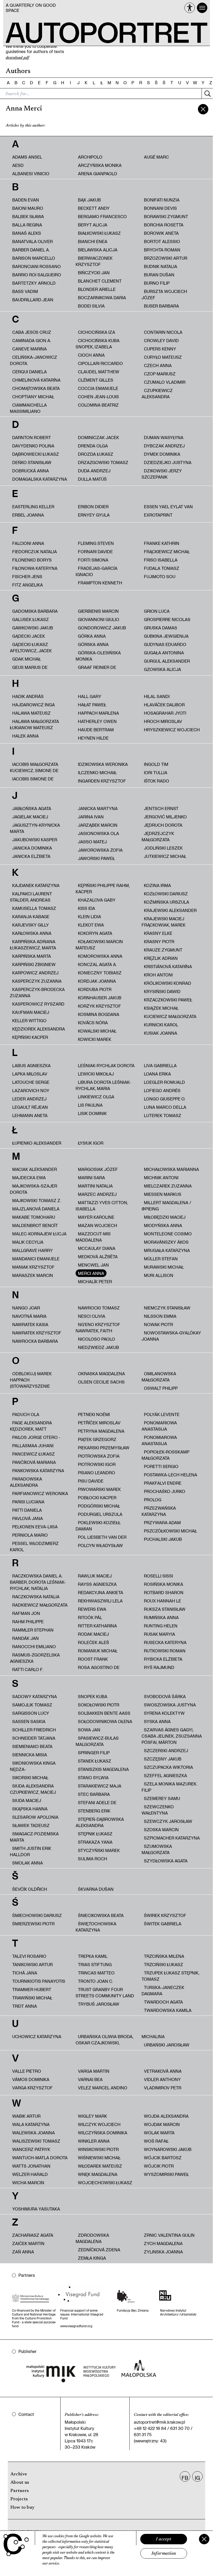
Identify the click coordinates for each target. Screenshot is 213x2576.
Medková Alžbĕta (98, 1257)
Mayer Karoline (96, 1217)
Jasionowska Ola (98, 833)
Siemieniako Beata (32, 1746)
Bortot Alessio (162, 241)
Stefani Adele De (97, 1802)
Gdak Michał (26, 659)
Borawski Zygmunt (166, 216)
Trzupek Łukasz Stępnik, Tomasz (170, 1976)
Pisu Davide (91, 1481)
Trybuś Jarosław (99, 2004)
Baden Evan (26, 200)
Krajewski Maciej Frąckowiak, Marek (164, 922)
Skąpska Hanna (30, 1809)
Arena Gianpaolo (98, 174)
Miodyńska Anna (163, 1225)
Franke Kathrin (162, 543)
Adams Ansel (27, 157)
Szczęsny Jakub (163, 1759)
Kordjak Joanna (97, 981)
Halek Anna (25, 736)
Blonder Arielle (97, 289)
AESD (18, 165)
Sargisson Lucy (31, 1713)
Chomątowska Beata (36, 388)
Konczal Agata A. (97, 964)
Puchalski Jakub (163, 1539)
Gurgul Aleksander (167, 661)
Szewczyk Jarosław (168, 1821)
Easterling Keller (33, 507)
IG (197, 2478)
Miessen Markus (163, 1194)
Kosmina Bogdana (99, 1014)
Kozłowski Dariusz (166, 894)
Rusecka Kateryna (165, 1642)
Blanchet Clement (100, 281)
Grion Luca (157, 611)
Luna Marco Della (165, 1107)
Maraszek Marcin (33, 1275)
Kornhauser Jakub (100, 998)
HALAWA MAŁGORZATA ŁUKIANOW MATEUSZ (34, 724)
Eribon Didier (93, 507)
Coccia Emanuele (98, 388)
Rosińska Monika (164, 1584)
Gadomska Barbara (35, 611)
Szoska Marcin (161, 1830)
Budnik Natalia (161, 266)
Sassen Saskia (29, 1721)
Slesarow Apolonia (35, 1817)
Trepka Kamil (93, 1956)
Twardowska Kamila (168, 2010)
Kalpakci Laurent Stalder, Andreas (31, 897)
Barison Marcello (34, 258)
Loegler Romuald (164, 1082)
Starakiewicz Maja (100, 1786)
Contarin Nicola (163, 332)
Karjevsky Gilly (31, 925)
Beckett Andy (94, 208)
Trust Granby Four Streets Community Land (105, 1993)
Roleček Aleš (94, 1642)
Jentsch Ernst (161, 808)
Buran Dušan (159, 275)
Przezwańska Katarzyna (159, 1511)
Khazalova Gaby (97, 900)
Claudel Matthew (99, 372)
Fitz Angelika (28, 585)
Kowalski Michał (97, 1031)
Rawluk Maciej (95, 1576)
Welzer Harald (30, 2174)
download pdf (17, 58)
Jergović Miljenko (165, 817)
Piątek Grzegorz (97, 1439)
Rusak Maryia (159, 1634)
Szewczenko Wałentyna (158, 1810)
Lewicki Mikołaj (96, 1074)
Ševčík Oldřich (30, 1889)
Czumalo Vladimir (165, 382)
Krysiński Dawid (162, 991)
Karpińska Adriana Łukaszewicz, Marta (33, 945)
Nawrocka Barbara (35, 1341)
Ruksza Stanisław (165, 1609)
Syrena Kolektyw (164, 1713)
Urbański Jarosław (167, 2045)
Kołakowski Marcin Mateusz (99, 945)
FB (185, 2478)
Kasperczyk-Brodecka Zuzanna (37, 992)
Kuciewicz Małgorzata (170, 1016)
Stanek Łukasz (95, 1761)
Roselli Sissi (158, 1576)
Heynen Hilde (93, 738)
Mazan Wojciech (98, 1225)
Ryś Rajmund (159, 1667)
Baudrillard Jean (33, 300)
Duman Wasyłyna (164, 437)
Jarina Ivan (91, 817)
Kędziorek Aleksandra (39, 1029)
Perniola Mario (30, 1535)
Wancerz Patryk (31, 2149)
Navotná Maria (29, 1316)
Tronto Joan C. (95, 1981)
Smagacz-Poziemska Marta (34, 1837)
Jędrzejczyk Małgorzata (158, 836)
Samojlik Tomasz (32, 1705)
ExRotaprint (158, 515)
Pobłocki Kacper (97, 1498)
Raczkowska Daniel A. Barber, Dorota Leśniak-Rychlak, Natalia (38, 1582)
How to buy (22, 2508)
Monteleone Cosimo (168, 1234)
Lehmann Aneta (30, 1115)
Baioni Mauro (28, 208)
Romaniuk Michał (98, 1651)
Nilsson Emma (160, 1316)
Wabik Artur (26, 2116)
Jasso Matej (92, 842)
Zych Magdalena (163, 2243)
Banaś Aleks (27, 233)
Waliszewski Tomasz (36, 2141)
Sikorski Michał (30, 1778)
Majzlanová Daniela (36, 1209)
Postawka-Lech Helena (171, 1475)
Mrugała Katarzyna (167, 1250)
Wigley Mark (92, 2116)
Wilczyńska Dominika (103, 2133)
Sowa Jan (89, 1730)
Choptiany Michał (33, 397)
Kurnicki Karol (161, 1025)
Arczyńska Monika (100, 165)
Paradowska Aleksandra (26, 1482)
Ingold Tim (156, 764)
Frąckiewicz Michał (167, 552)
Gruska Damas (161, 628)
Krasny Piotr (159, 941)
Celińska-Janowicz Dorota (34, 360)
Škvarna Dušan (96, 1889)
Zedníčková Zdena (99, 2250)
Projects (19, 2499)
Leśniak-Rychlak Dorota (106, 1065)
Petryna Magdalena (101, 1431)
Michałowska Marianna (171, 1169)
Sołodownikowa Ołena (105, 1721)
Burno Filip (157, 283)
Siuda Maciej (27, 1800)
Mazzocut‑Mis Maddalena (93, 1237)
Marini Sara (91, 1178)
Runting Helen (161, 1626)
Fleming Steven (96, 543)
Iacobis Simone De (33, 779)
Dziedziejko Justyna (168, 462)
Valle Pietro (27, 2071)
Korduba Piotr (95, 989)
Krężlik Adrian (161, 958)
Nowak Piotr (158, 1324)
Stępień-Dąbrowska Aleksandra (100, 1822)
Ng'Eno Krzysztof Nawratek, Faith (98, 1328)
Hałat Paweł (92, 705)
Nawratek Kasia (30, 1324)
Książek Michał (161, 1008)
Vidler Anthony (162, 2079)
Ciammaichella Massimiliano (28, 408)
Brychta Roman (162, 250)
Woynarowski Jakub (168, 2149)
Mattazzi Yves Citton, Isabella (102, 1206)
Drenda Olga (93, 446)
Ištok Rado (157, 781)
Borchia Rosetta (164, 225)
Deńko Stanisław (32, 462)
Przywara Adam (162, 1522)
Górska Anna (93, 644)
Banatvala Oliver (32, 241)
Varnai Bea (90, 2079)
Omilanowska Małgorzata (159, 1377)
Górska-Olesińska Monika (98, 656)
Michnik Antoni (161, 1178)
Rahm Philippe (28, 1622)
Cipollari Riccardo (100, 363)
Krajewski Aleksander (170, 910)
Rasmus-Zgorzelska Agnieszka (35, 1658)
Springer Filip (94, 1753)
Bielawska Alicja (98, 250)
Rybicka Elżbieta (163, 1659)
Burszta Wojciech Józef (164, 294)
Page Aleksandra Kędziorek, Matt (31, 1426)
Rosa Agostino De (99, 1667)
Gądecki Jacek (29, 636)
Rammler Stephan (33, 1630)
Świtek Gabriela (163, 1924)
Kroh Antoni (158, 975)
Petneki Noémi (94, 1414)
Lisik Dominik (92, 1113)
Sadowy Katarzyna (35, 1696)
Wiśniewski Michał (99, 2158)
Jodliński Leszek (163, 848)
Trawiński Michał (32, 1998)
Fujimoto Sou (160, 576)
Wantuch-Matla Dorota (40, 2158)
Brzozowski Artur (166, 258)
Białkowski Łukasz (99, 233)
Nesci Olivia (92, 1316)
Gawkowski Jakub (33, 628)
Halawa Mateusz (31, 713)
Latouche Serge (31, 1082)
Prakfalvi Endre (163, 1483)
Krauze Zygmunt (163, 950)
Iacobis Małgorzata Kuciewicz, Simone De (34, 767)
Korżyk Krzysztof (99, 1006)
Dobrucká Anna (31, 471)
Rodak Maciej (93, 1634)
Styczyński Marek (99, 1850)
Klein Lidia (89, 917)
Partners (20, 2491)
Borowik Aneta (161, 233)
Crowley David (161, 340)
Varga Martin (94, 2071)
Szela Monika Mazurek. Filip (169, 1787)
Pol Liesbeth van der (102, 1537)
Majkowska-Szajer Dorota (34, 1189)
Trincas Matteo (96, 1973)
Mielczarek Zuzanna (168, 1186)
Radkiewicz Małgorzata (40, 1605)
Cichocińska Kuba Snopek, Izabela (98, 344)
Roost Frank (93, 1659)
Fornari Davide (95, 552)
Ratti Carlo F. (28, 1669)
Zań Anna (23, 2252)
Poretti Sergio (161, 1466)
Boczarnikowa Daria (102, 298)
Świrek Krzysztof (165, 1915)
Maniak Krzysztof (33, 1267)
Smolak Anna (28, 1863)
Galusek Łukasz (31, 619)
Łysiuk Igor (91, 1143)
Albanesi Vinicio (31, 174)
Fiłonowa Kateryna (35, 568)
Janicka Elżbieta (31, 856)
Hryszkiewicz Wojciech (172, 730)
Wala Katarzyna (31, 2124)
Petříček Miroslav (99, 1423)
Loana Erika (157, 1074)
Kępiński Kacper (30, 1037)
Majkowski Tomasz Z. (37, 1200)
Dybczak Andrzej (164, 446)
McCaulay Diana (97, 1248)
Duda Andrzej (94, 471)
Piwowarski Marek (99, 1489)
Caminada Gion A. (32, 340)
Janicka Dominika (32, 848)
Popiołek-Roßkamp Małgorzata (165, 1455)
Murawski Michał (164, 1267)
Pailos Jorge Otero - (36, 1437)
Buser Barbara (161, 306)
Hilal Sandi (157, 696)
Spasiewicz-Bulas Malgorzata (97, 1741)
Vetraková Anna (163, 2071)
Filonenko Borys (32, 560)
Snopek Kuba (93, 1696)
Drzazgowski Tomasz (103, 462)
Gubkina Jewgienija (166, 636)
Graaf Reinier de (97, 667)
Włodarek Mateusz (100, 2166)
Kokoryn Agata (95, 933)
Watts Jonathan (31, 2166)
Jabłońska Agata (32, 808)
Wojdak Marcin (162, 2124)
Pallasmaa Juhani (33, 1446)
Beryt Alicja (93, 225)
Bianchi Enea (93, 241)
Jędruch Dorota (163, 825)
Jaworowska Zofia (100, 850)
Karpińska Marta (32, 956)
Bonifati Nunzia (162, 200)
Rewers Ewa (92, 1609)
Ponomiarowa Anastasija (159, 1440)
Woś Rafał (156, 2141)
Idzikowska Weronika (103, 764)
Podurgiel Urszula (100, 1514)
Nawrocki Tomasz (99, 1308)
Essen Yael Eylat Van (168, 507)
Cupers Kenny (160, 349)
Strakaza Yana (95, 1842)
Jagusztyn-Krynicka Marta (35, 828)
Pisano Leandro (96, 1473)
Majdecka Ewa (29, 1178)
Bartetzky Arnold (34, 283)
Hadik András (28, 696)
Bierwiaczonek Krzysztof (94, 261)
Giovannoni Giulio (99, 619)
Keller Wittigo (29, 1020)
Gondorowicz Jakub (102, 628)
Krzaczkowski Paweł (168, 1000)
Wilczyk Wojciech (99, 2124)
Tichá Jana (25, 1973)
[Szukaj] (207, 94)
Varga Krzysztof (32, 2088)
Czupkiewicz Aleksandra (157, 393)
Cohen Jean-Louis (98, 397)
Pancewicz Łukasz (34, 1454)
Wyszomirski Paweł (166, 2174)
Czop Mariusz (160, 374)
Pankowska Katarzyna (38, 1470)
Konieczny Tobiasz (100, 973)
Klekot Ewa (91, 925)
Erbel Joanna (28, 515)
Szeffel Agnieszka (165, 1775)
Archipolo (90, 157)
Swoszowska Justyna (170, 1705)
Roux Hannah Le (162, 1601)
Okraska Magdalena (101, 1374)
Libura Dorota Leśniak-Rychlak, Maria (103, 1085)
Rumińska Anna (161, 1617)
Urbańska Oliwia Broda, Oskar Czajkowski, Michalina (120, 2040)
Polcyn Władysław (100, 1545)
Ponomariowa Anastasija (159, 1426)
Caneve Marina (29, 349)
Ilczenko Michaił (97, 772)
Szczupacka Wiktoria (168, 1767)
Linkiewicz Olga (96, 1097)
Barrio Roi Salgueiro (37, 275)
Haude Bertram (96, 730)
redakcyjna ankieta (101, 1592)
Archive (19, 2474)
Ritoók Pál (90, 1617)
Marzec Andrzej (97, 1194)
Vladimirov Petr (163, 2088)
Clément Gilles (96, 380)
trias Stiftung (95, 1964)
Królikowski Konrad (168, 983)
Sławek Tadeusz (31, 1825)
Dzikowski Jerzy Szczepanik (162, 474)
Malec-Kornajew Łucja (39, 1234)
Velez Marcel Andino (103, 2088)
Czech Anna (158, 365)
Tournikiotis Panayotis (39, 1981)
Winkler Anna (94, 2141)
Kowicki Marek (95, 1039)
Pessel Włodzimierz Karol (34, 1546)
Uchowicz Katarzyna (37, 2036)
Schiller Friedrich (34, 1730)
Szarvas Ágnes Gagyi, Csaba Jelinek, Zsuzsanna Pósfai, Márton (172, 1736)
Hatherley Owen (97, 721)
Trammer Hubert (32, 1989)
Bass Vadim (25, 291)
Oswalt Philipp (161, 1388)
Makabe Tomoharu (34, 1217)
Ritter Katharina (97, 1626)
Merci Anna (91, 1273)
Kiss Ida (86, 908)
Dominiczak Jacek (98, 437)
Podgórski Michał (99, 1506)
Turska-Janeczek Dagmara (163, 1990)
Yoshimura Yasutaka (36, 2209)
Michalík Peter (95, 1282)
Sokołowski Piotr (99, 1705)
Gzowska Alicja (162, 669)
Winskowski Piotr (98, 2149)
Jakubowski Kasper (35, 840)
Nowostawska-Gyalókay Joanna (171, 1336)
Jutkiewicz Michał (165, 856)
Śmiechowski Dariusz (37, 1915)
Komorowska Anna (100, 956)
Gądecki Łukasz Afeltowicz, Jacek (31, 647)
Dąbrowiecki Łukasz (36, 454)
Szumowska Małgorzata (157, 1849)
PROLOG (153, 1500)
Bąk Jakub (89, 200)
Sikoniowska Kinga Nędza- (33, 1766)
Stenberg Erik (94, 1811)
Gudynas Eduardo (165, 644)
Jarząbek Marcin (98, 825)
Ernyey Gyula (94, 515)
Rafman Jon (26, 1613)
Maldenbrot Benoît (35, 1225)
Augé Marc (156, 157)
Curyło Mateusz (163, 357)
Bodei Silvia (91, 306)
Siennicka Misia (30, 1755)
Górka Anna (92, 636)
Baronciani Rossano (36, 266)
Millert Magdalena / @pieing (166, 1206)
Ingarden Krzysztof (102, 781)
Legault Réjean (30, 1107)
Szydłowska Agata (166, 1861)
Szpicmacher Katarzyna (172, 1838)
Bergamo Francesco (102, 216)
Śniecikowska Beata (101, 1915)
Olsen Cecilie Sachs (101, 1382)
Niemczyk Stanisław (167, 1308)
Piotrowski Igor (97, 1464)
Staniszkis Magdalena (103, 1769)
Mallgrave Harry (32, 1250)
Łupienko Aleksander (37, 1143)
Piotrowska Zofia (99, 1456)
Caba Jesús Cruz (32, 332)
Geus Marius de (30, 667)
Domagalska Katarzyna (40, 479)
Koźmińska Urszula (167, 902)
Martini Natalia (95, 1186)
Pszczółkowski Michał (170, 1531)
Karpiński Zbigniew (34, 964)
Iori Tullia (156, 772)
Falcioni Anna (28, 543)
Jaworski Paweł (96, 858)
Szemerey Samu (162, 1798)
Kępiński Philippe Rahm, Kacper (103, 888)
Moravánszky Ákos (166, 1242)
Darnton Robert (32, 437)
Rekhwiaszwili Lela (100, 1601)
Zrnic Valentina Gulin (169, 2235)
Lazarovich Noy (31, 1090)
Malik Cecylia (28, 1242)
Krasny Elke (158, 933)
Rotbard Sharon (164, 1592)
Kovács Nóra (93, 1023)
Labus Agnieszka (31, 1065)
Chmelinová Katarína (36, 380)
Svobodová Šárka (165, 1696)
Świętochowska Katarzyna (96, 1927)
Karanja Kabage (31, 917)
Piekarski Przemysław (104, 1448)
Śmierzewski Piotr (33, 1924)
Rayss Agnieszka (97, 1584)
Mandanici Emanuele (36, 1259)
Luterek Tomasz (163, 1115)
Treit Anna (25, 2006)
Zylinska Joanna (163, 2252)
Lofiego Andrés (162, 1090)
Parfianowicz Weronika (40, 1493)
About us (20, 2483)
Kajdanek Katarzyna (36, 885)
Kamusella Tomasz (34, 908)
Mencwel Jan (93, 1265)
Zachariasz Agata (33, 2235)
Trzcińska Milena (164, 1956)
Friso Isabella (161, 560)
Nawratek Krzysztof (37, 1333)
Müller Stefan (161, 1259)
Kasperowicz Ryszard (38, 1004)
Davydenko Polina (33, 446)
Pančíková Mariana (34, 1462)
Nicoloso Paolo (96, 1339)
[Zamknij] (204, 2539)
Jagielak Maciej (30, 817)
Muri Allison (159, 1275)
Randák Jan (25, 1638)
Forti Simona (93, 560)
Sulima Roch (92, 1859)
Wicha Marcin (28, 2183)
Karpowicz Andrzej (35, 973)
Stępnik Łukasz (95, 1834)
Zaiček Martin (28, 2243)
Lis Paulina (90, 1105)
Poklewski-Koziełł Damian (98, 1526)
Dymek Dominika (162, 454)
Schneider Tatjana (34, 1738)
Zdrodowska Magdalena (92, 2238)
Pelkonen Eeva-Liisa (35, 1527)
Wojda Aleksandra (166, 2116)
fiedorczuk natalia (35, 552)
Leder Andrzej (29, 1099)
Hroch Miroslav (163, 721)
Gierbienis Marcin (98, 611)
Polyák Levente (162, 1414)
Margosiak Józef (98, 1169)
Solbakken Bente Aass (104, 1713)
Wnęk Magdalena (98, 2174)
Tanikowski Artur (32, 1964)
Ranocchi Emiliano (34, 1646)
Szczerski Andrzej (166, 1750)
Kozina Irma (157, 885)
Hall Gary (90, 696)
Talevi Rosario (29, 1956)
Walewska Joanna (34, 2133)
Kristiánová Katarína (168, 966)
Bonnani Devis (160, 208)
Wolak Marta (159, 2133)
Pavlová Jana (28, 1518)
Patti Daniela (27, 1510)
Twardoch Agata (163, 2002)
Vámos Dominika (31, 2079)
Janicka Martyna (98, 808)
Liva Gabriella (160, 1065)
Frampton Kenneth (100, 583)
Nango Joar (26, 1308)
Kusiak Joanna (161, 1033)
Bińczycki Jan (94, 273)
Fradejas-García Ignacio (96, 571)
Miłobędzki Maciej (165, 1217)
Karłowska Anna (32, 933)
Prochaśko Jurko (165, 1491)
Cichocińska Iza (96, 332)
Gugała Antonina (164, 653)
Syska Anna (157, 1721)
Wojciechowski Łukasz (105, 2183)
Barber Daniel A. (31, 250)
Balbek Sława (28, 216)
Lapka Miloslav (30, 1074)
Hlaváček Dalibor (164, 705)
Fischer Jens (27, 576)
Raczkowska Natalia (36, 1597)
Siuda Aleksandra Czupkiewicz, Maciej (33, 1789)
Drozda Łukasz (96, 454)
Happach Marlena (98, 713)
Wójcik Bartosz (163, 2158)
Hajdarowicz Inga (34, 705)
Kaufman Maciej (31, 1012)
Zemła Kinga (92, 2258)
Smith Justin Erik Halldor (31, 1851)
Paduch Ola (26, 1414)
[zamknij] (203, 109)
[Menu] (202, 8)
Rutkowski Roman (165, 1651)
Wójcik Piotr (159, 2166)
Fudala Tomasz (162, 568)
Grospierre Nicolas (167, 619)
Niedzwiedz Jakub (98, 1347)
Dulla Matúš (92, 479)
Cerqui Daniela (29, 372)
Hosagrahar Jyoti (165, 713)
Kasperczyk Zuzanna (37, 981)
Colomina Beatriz (98, 405)
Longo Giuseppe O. (165, 1099)
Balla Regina (27, 225)
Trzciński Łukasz (164, 1964)
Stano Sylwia (93, 1778)
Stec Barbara (94, 1794)
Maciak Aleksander (35, 1169)
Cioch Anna (91, 355)
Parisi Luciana (28, 1502)
